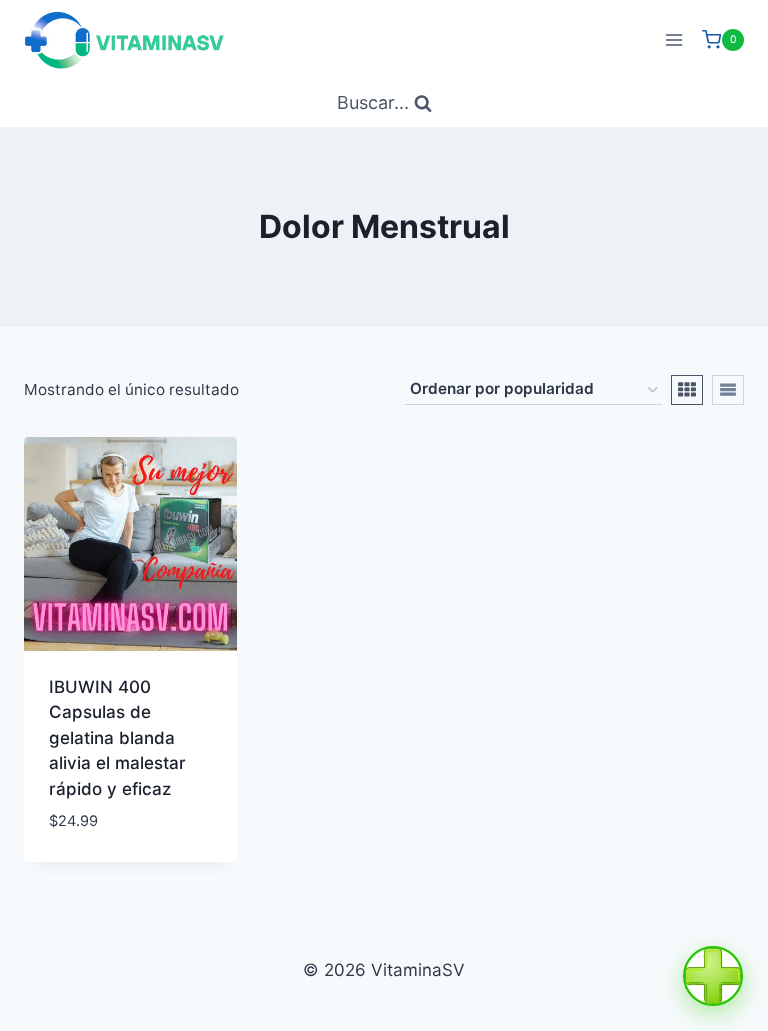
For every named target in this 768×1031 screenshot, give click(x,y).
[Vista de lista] (728, 390)
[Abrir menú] (673, 39)
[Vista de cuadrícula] (687, 390)
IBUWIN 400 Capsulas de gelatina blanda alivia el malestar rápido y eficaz (117, 738)
